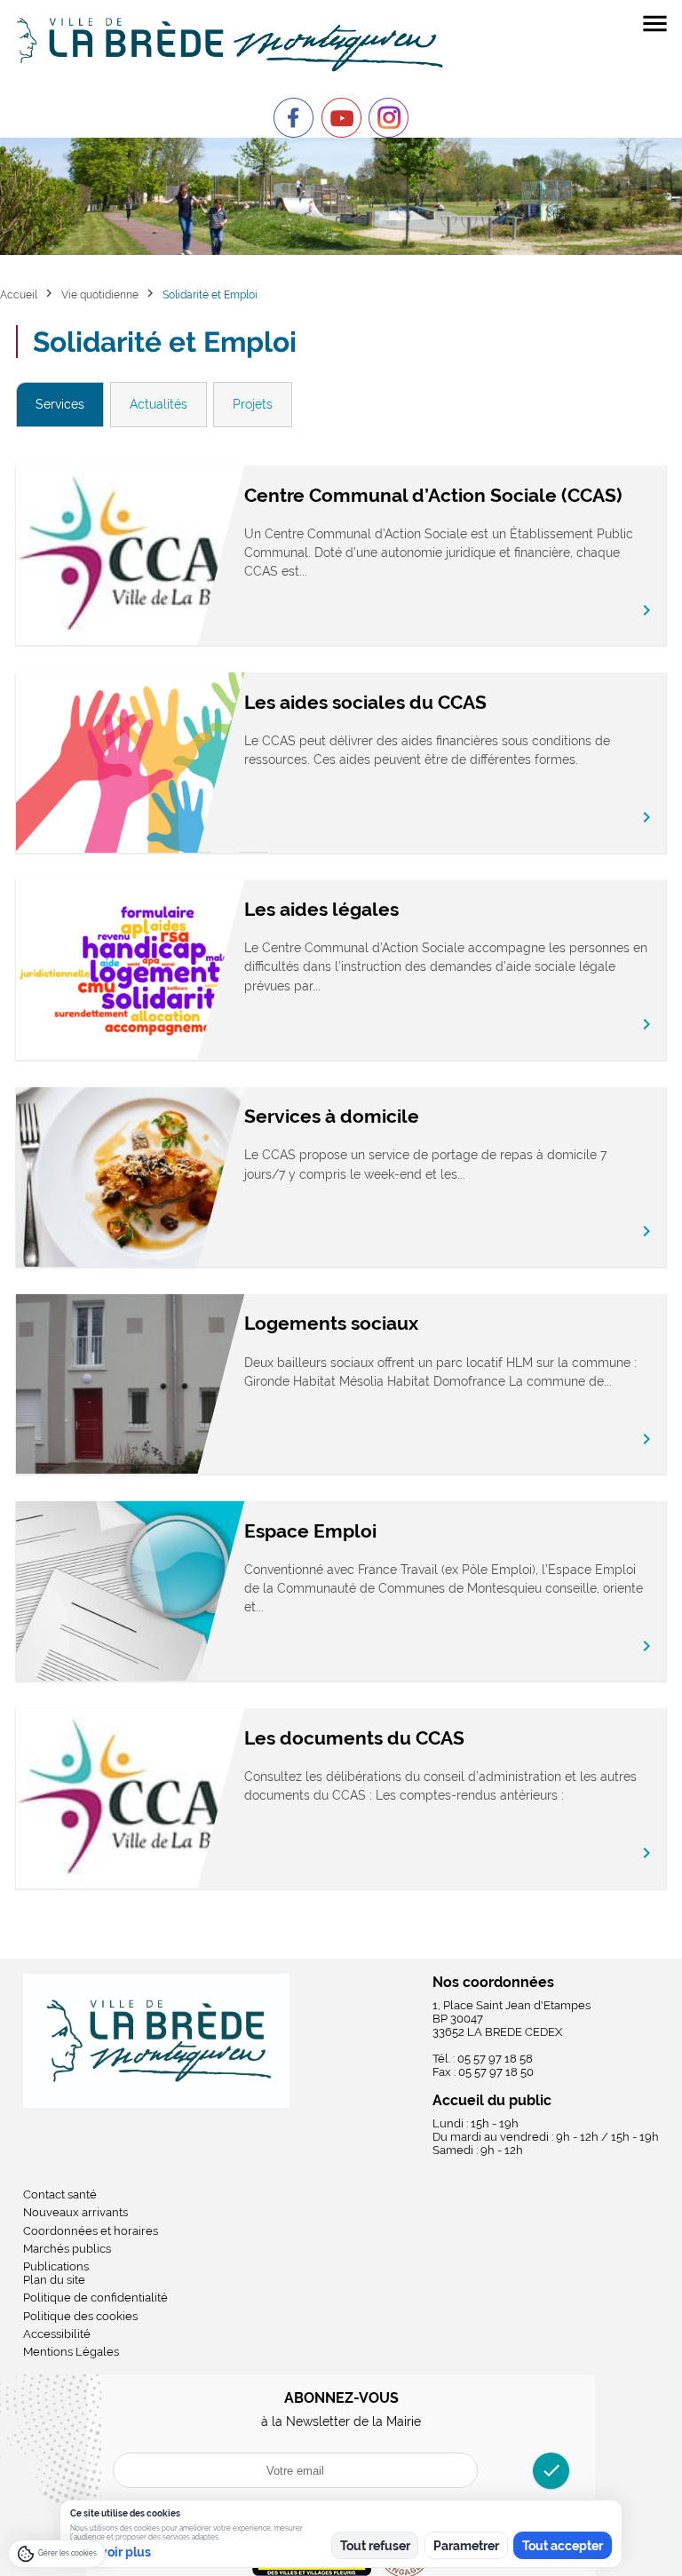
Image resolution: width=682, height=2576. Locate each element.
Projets (253, 404)
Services (60, 404)
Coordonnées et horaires (91, 2231)
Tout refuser (375, 2546)
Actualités (159, 404)
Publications (56, 2266)
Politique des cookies (80, 2316)
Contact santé (60, 2194)
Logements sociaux (331, 1323)
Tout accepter (563, 2546)
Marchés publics (67, 2249)
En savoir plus (111, 2552)
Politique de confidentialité (95, 2298)
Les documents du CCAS (354, 1738)
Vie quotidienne (100, 294)
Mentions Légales (71, 2352)
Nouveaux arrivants (75, 2212)
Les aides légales (321, 909)
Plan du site (54, 2280)
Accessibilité (57, 2334)
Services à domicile (332, 1116)
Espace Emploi (310, 1531)
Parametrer (466, 2546)
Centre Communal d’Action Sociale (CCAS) (433, 495)
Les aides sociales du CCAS (365, 702)
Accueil (19, 294)
